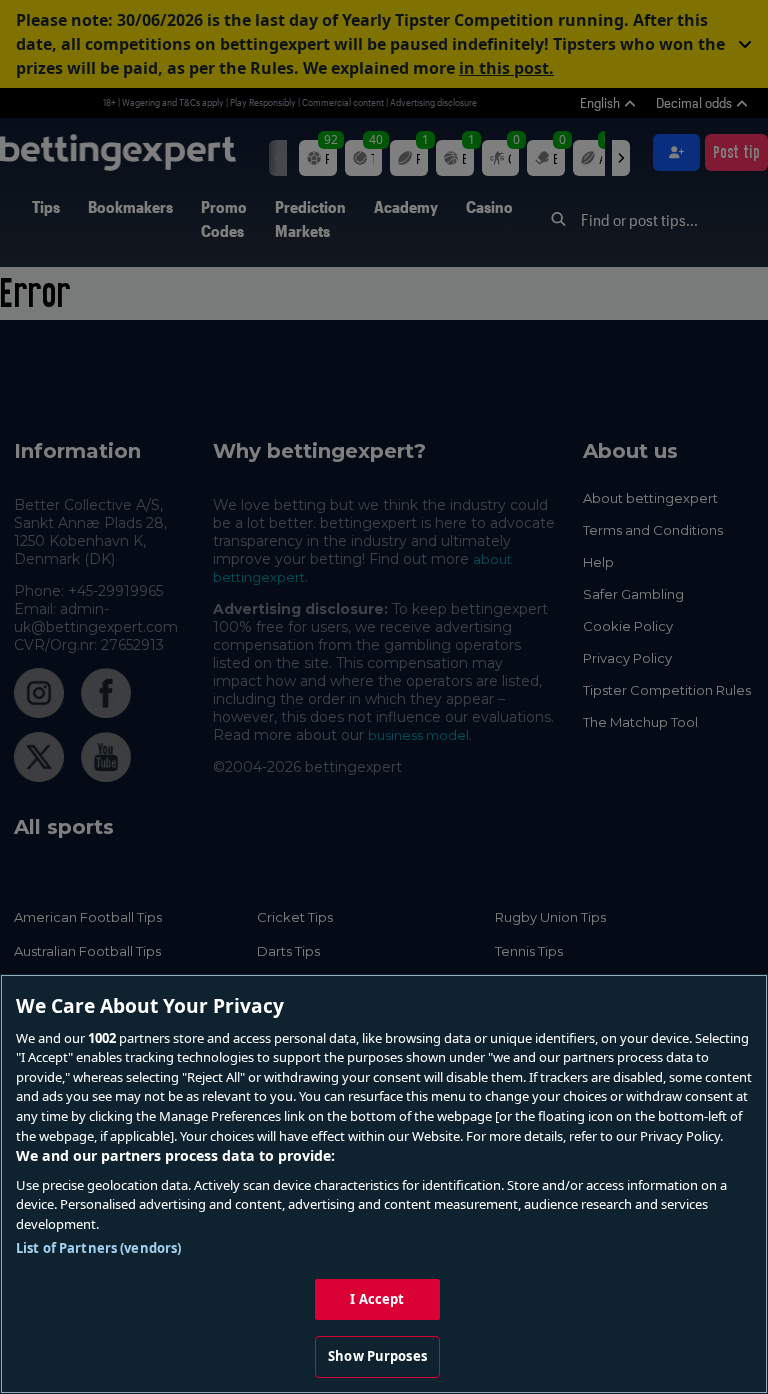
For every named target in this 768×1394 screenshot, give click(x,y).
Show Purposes (377, 1356)
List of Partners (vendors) (98, 1248)
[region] (384, 1184)
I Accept (377, 1299)
